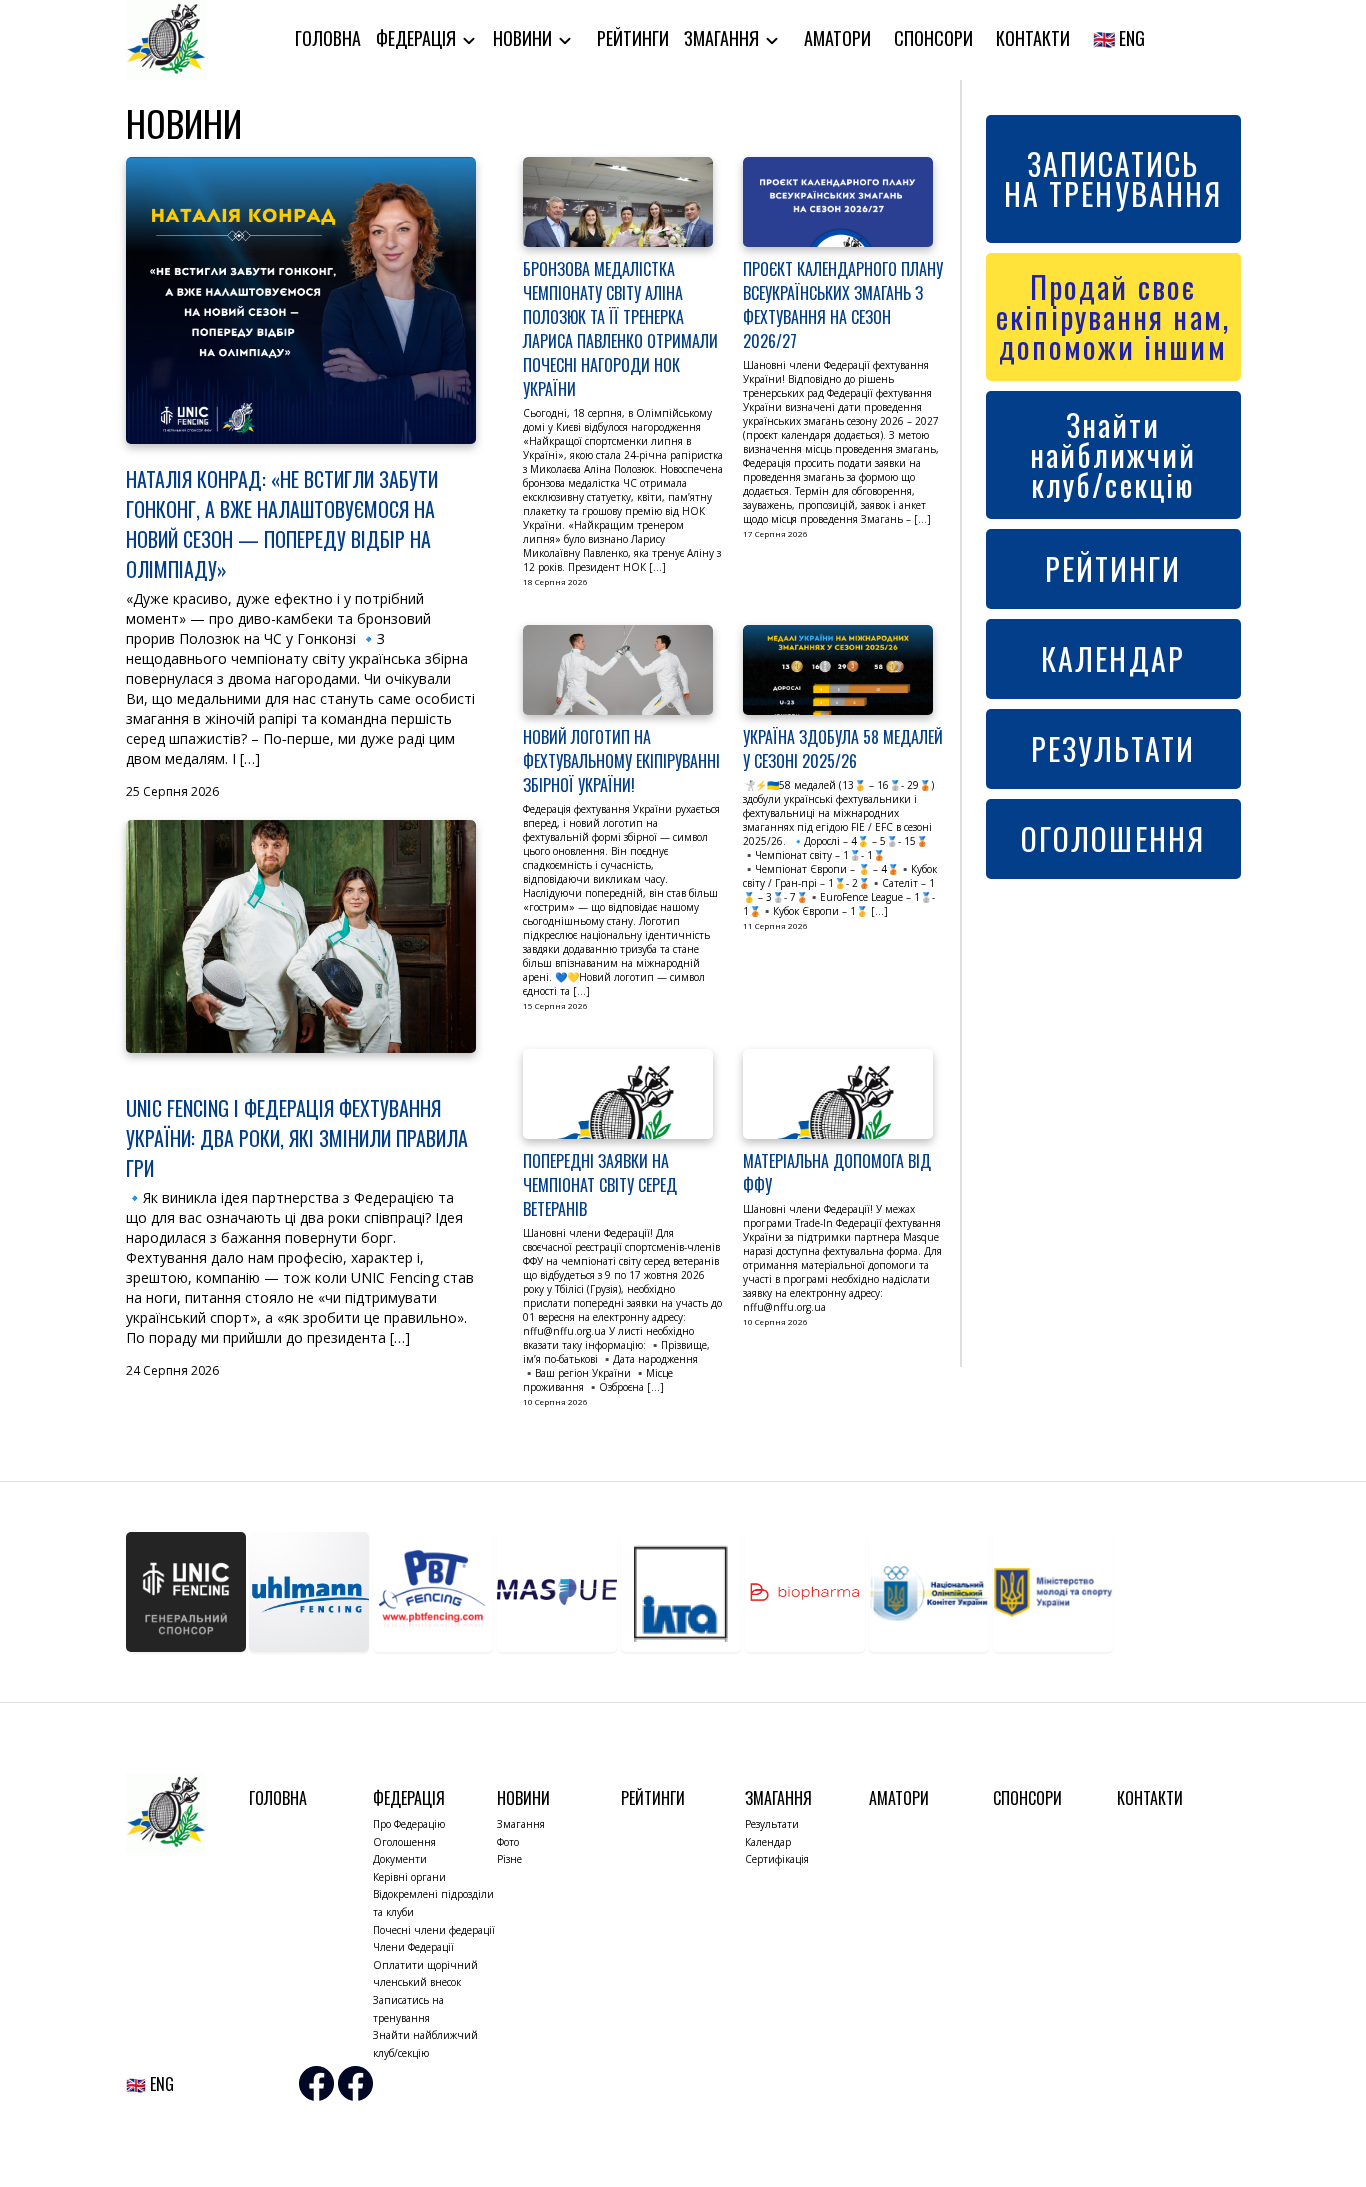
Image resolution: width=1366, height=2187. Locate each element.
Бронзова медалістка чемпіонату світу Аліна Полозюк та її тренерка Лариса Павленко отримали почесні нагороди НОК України (620, 329)
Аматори (837, 38)
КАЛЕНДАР (1113, 658)
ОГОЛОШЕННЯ (1113, 838)
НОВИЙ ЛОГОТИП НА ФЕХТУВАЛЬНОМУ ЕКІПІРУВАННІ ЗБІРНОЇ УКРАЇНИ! (621, 761)
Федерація (418, 38)
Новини (524, 38)
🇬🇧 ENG (1119, 38)
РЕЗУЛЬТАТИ (1113, 748)
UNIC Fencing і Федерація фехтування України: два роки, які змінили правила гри (297, 1138)
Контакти (1033, 38)
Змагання (723, 38)
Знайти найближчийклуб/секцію (1113, 454)
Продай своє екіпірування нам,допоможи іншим (1113, 316)
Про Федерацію (409, 1824)
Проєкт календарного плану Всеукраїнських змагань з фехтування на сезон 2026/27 (843, 305)
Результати (772, 1824)
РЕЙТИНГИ (1113, 568)
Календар (768, 1842)
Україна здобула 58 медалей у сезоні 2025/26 (843, 749)
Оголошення (404, 1842)
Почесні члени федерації (434, 1930)
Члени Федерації (413, 1947)
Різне (509, 1859)
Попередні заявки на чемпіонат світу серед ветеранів (600, 1185)
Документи (400, 1859)
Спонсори (933, 38)
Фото (508, 1842)
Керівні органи (409, 1877)
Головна (328, 38)
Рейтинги (633, 38)
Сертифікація (777, 1859)
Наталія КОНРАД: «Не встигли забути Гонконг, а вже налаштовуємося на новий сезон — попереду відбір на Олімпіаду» (282, 524)
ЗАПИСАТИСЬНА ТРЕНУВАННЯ (1113, 178)
